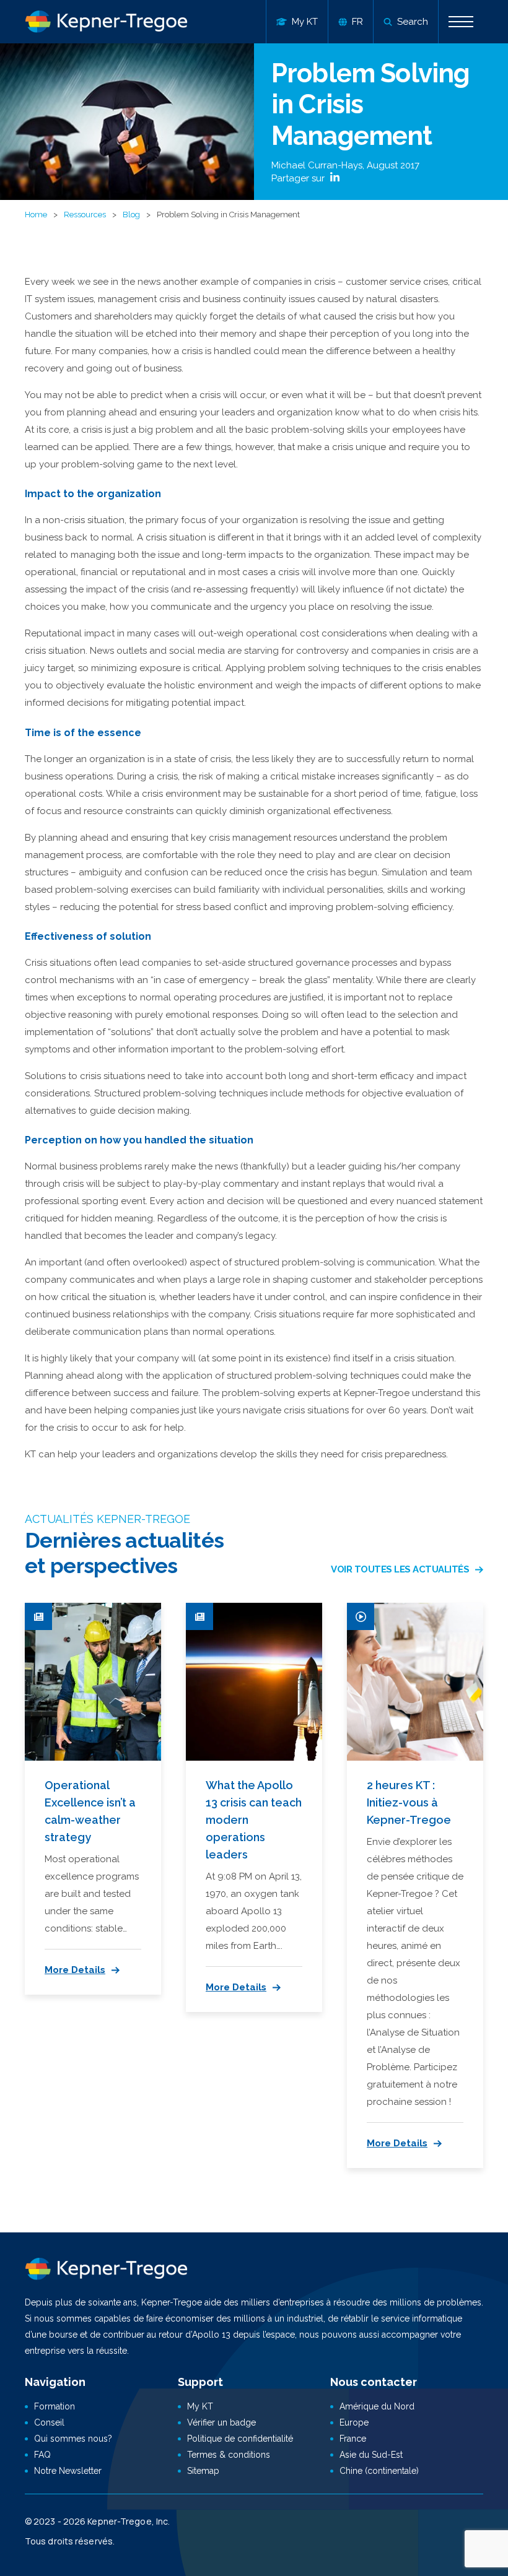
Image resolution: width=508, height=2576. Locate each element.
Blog (131, 215)
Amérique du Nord (377, 2406)
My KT (200, 2406)
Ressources (85, 215)
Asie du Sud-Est (371, 2455)
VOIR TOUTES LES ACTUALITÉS (400, 1569)
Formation (55, 2406)
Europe (354, 2422)
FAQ (42, 2455)
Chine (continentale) (379, 2471)
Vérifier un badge (221, 2422)
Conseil (49, 2422)
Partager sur (299, 178)
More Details (75, 1970)
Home (36, 215)
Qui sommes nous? (73, 2439)
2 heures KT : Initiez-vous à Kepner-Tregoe (409, 1802)
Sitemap (203, 2471)
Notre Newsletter (68, 2471)
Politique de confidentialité (240, 2439)
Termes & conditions (229, 2455)
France (353, 2439)
